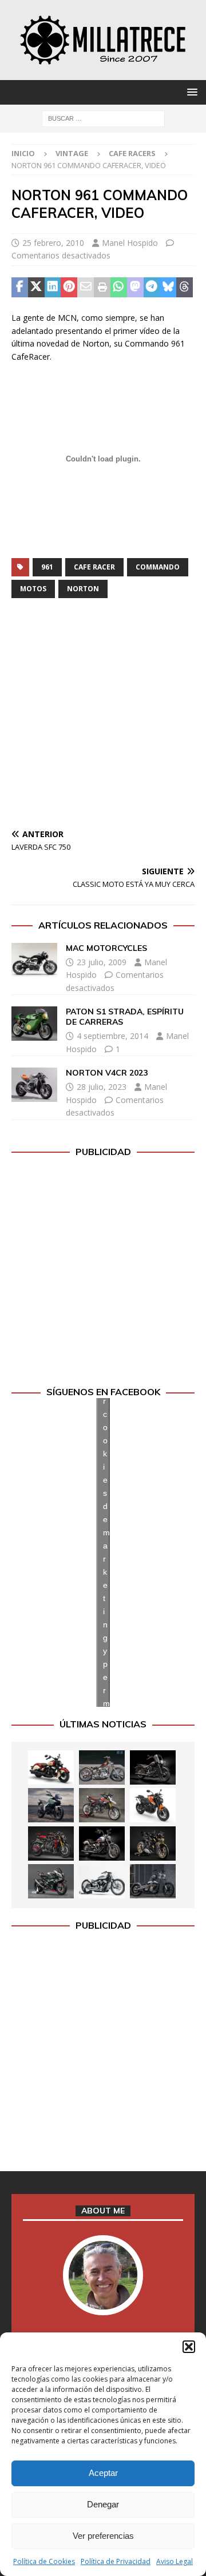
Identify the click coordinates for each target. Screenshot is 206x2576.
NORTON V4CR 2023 (107, 1073)
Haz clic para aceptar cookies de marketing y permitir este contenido (106, 1552)
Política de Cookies (44, 2561)
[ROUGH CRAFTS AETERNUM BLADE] (153, 1881)
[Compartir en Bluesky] (168, 288)
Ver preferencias (103, 2536)
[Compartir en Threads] (185, 288)
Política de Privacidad (116, 2561)
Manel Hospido (130, 243)
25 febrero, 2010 (53, 243)
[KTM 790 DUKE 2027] (153, 1805)
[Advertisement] (103, 716)
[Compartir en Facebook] (20, 288)
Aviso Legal (175, 2561)
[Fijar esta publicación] (69, 288)
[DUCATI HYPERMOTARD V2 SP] (102, 1805)
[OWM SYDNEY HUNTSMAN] (102, 1881)
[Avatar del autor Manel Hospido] (103, 2303)
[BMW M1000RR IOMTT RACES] (51, 1881)
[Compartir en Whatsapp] (119, 288)
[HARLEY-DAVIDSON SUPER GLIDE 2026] (102, 1844)
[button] (189, 2347)
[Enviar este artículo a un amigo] (86, 288)
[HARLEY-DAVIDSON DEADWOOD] (153, 1767)
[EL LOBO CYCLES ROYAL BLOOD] (102, 1767)
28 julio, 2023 (102, 1087)
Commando (158, 567)
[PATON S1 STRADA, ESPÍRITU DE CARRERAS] (34, 1024)
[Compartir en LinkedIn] (53, 288)
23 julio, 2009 (102, 962)
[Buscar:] (103, 118)
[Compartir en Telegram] (152, 288)
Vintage (72, 153)
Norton (83, 589)
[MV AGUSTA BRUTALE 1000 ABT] (51, 1844)
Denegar (103, 2504)
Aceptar (103, 2473)
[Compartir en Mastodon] (135, 288)
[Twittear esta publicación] (36, 288)
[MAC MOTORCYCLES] (34, 960)
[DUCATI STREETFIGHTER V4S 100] (153, 1844)
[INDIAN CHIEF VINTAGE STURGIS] (51, 1767)
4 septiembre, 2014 (112, 1036)
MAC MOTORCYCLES (106, 948)
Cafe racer (94, 567)
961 (47, 567)
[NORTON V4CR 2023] (34, 1085)
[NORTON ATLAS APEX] (51, 1805)
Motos (33, 589)
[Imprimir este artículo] (102, 288)
